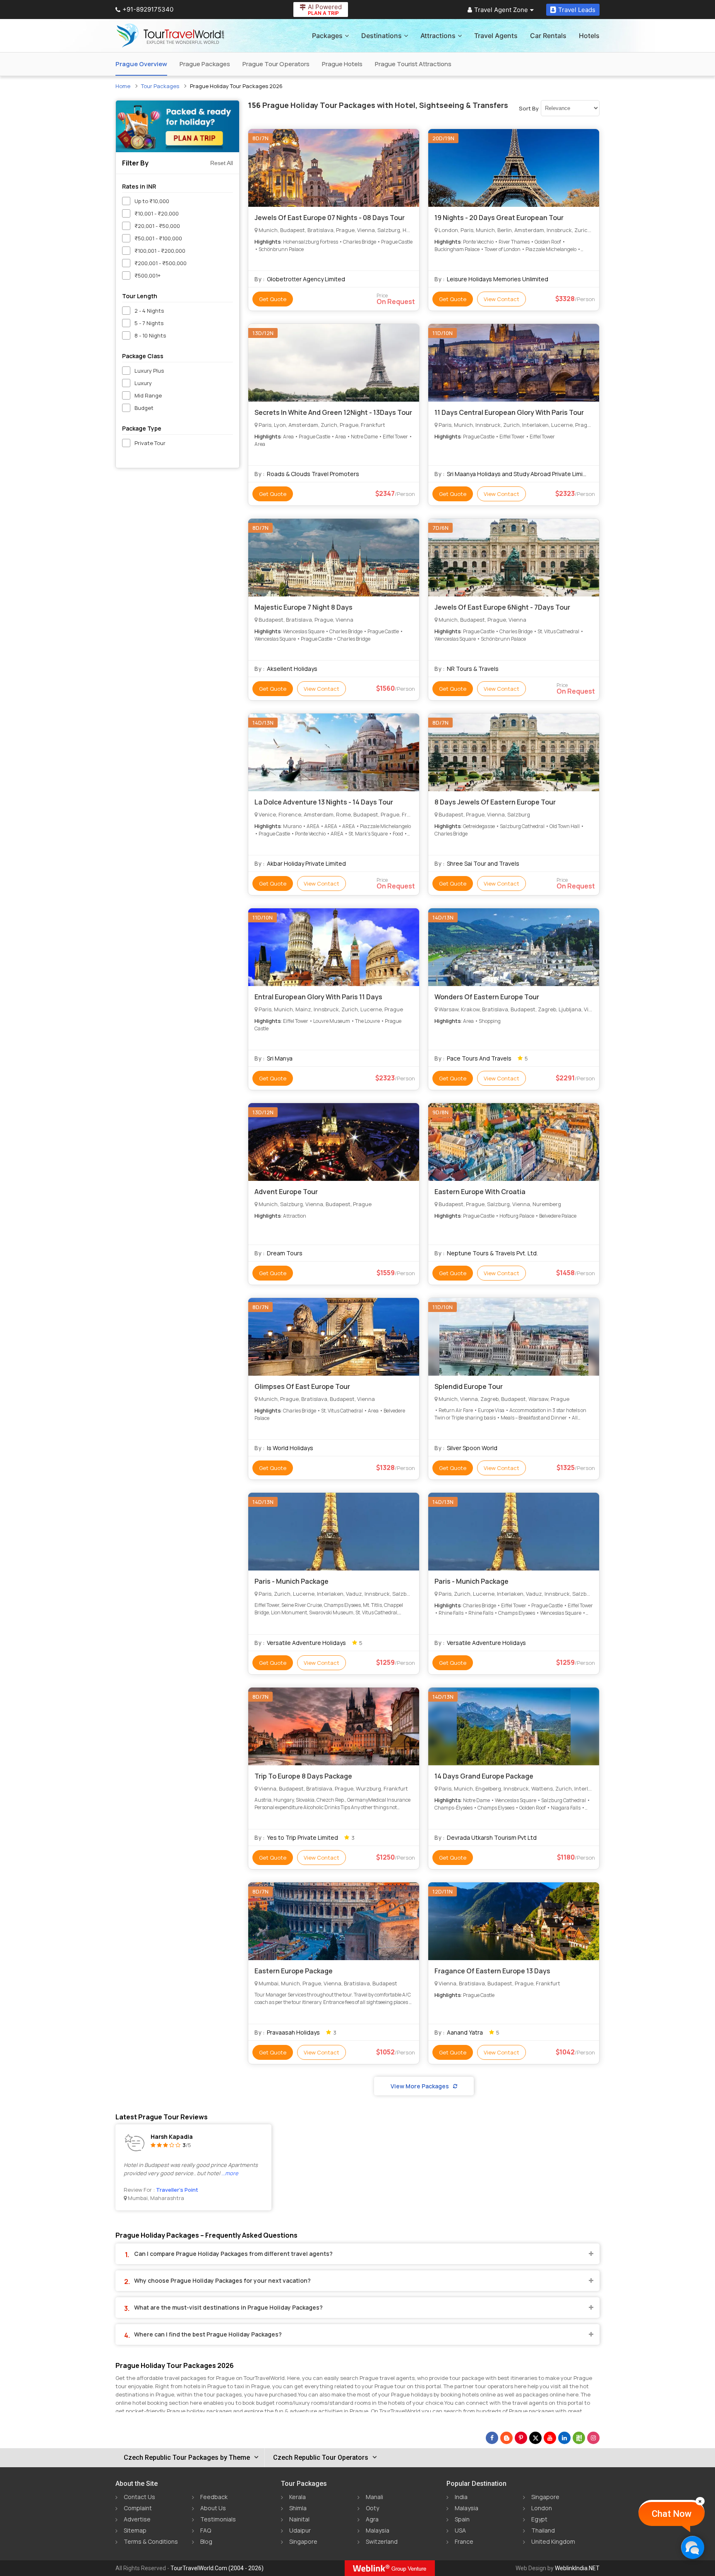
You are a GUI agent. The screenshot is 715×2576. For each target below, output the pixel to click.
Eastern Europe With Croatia (480, 1192)
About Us (213, 2508)
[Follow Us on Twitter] (535, 2438)
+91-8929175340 (148, 9)
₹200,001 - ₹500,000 (161, 263)
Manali (374, 2497)
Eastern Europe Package (294, 1971)
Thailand (543, 2530)
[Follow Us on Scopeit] (579, 2438)
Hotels (589, 36)
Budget (144, 408)
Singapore (303, 2541)
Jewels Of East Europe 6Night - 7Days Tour (502, 607)
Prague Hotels (342, 64)
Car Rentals (548, 36)
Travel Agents (496, 36)
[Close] (700, 2501)
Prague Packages (205, 64)
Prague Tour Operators (276, 64)
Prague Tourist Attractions (413, 64)
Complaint (138, 2508)
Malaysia (378, 2530)
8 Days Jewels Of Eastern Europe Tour (495, 802)
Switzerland (382, 2541)
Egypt (539, 2519)
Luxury (143, 383)
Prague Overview (141, 64)
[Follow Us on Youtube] (550, 2438)
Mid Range (148, 395)
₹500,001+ (148, 275)
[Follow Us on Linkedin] (564, 2438)
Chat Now (672, 2514)
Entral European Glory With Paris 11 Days (318, 997)
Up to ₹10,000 (152, 201)
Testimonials (218, 2519)
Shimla (298, 2508)
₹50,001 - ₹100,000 (158, 238)
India (461, 2497)
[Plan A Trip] (178, 126)
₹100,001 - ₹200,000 (160, 251)
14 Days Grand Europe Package (484, 1776)
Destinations (381, 36)
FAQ (206, 2530)
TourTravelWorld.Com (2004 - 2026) (217, 2568)
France (464, 2541)
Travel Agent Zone (501, 10)
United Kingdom (553, 2541)
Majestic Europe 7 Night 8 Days (304, 607)
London (542, 2508)
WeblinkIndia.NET (577, 2568)
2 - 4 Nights (149, 311)
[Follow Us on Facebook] (492, 2438)
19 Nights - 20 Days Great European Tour (499, 218)
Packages (327, 36)
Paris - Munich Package (292, 1581)
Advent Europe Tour (286, 1192)
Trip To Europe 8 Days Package (303, 1776)
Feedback (214, 2497)
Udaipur (300, 2530)
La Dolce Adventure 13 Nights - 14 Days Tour (324, 802)
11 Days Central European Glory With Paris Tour (509, 412)
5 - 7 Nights (149, 323)
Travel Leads (577, 10)
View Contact (501, 299)
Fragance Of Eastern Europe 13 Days (492, 1971)
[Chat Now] (692, 2547)
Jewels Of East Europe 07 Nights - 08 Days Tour (330, 218)
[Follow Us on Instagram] (593, 2438)
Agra (372, 2519)
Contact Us (139, 2497)
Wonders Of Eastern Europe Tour (487, 997)
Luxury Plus (149, 371)
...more (230, 2173)
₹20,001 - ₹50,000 (157, 226)
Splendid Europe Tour (469, 1386)
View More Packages (420, 2086)
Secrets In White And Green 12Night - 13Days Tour (333, 412)
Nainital (299, 2519)
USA (460, 2530)
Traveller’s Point (177, 2190)
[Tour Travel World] (170, 36)
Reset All (222, 163)
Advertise (137, 2519)
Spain (462, 2519)
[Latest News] (506, 2438)
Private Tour (150, 443)
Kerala (298, 2497)
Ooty (372, 2508)
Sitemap (135, 2530)
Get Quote (273, 299)
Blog (206, 2541)
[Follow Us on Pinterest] (521, 2438)
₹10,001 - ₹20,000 (157, 213)
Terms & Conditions (151, 2541)
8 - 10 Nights (150, 335)
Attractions (438, 36)
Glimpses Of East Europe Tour (302, 1386)
